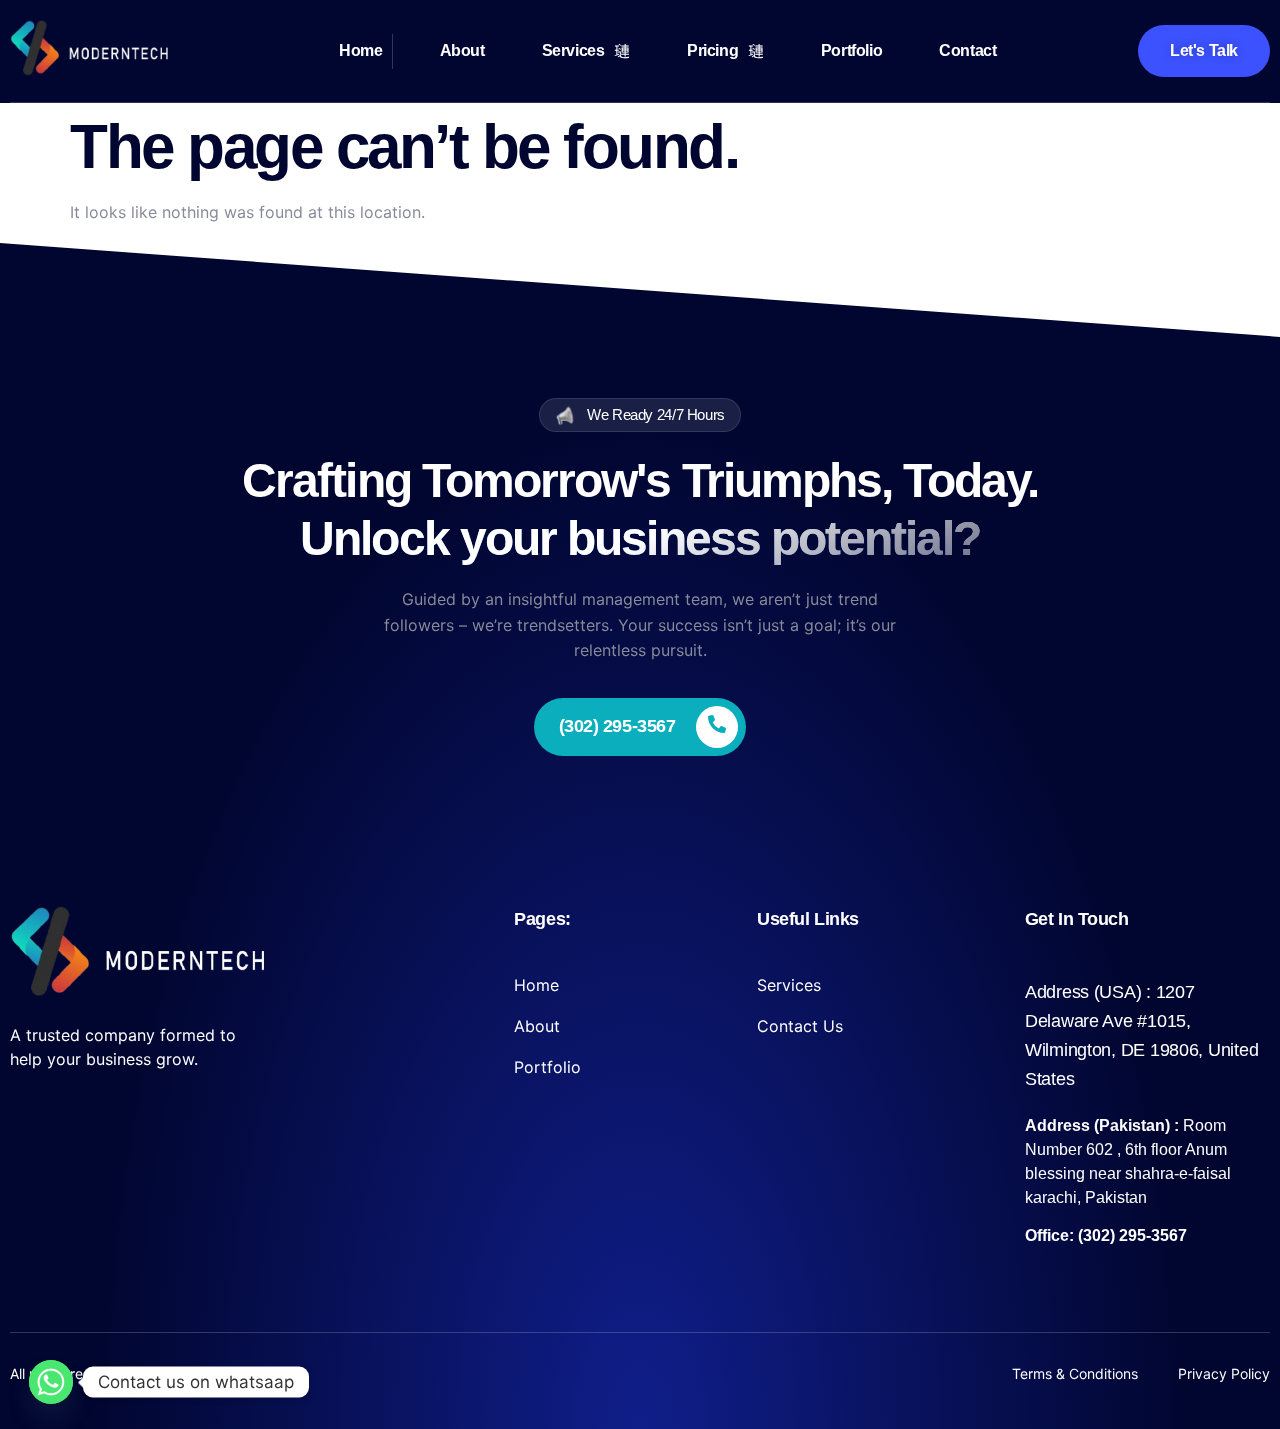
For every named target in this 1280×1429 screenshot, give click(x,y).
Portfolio (851, 50)
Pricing (712, 50)
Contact (967, 50)
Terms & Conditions (1075, 1373)
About (462, 50)
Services (573, 50)
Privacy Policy (1224, 1373)
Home (360, 50)
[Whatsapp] (51, 1382)
